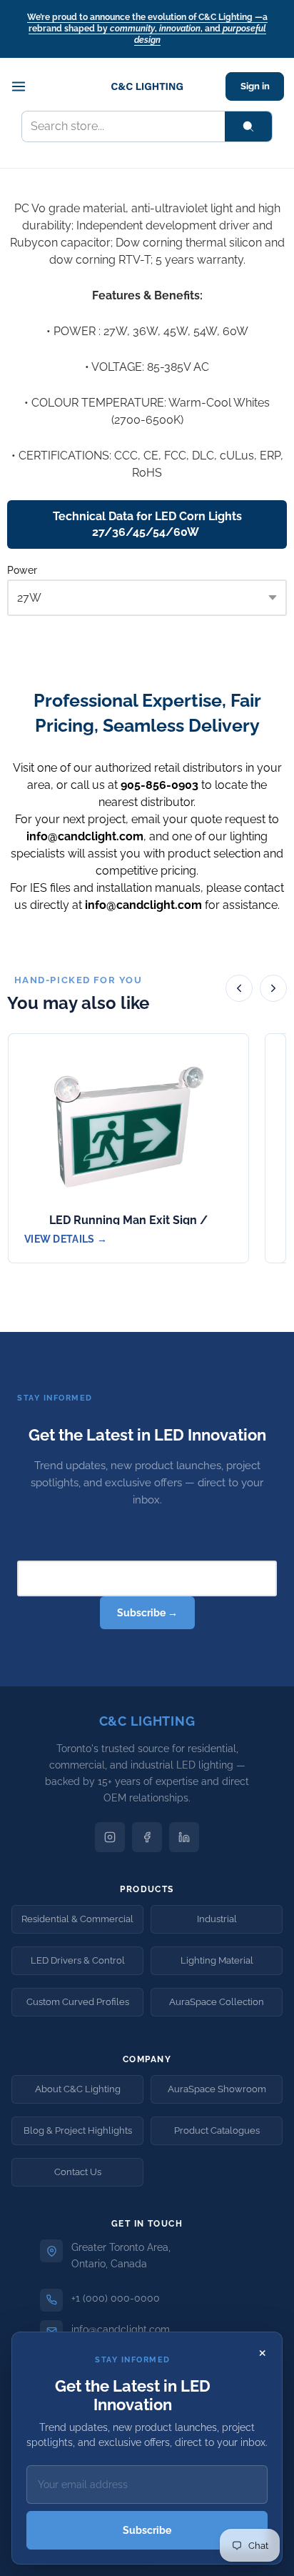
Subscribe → (147, 1613)
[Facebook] (147, 1837)
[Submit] (248, 126)
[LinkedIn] (184, 1837)
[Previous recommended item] (239, 988)
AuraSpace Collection (217, 2002)
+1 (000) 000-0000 (116, 2298)
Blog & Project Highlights (78, 2130)
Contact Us (78, 2172)
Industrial (217, 1919)
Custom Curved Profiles (78, 2002)
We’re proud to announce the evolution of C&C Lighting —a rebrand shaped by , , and (147, 29)
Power (22, 571)
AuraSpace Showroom (217, 2089)
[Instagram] (110, 1837)
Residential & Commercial (77, 1919)
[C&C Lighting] (147, 86)
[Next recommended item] (273, 988)
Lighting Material (217, 1960)
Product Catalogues (217, 2130)
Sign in (255, 86)
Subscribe (147, 2530)
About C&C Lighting (78, 2089)
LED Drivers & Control (78, 1960)
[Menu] (26, 86)
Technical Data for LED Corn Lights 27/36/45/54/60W (147, 524)
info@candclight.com (121, 2329)
